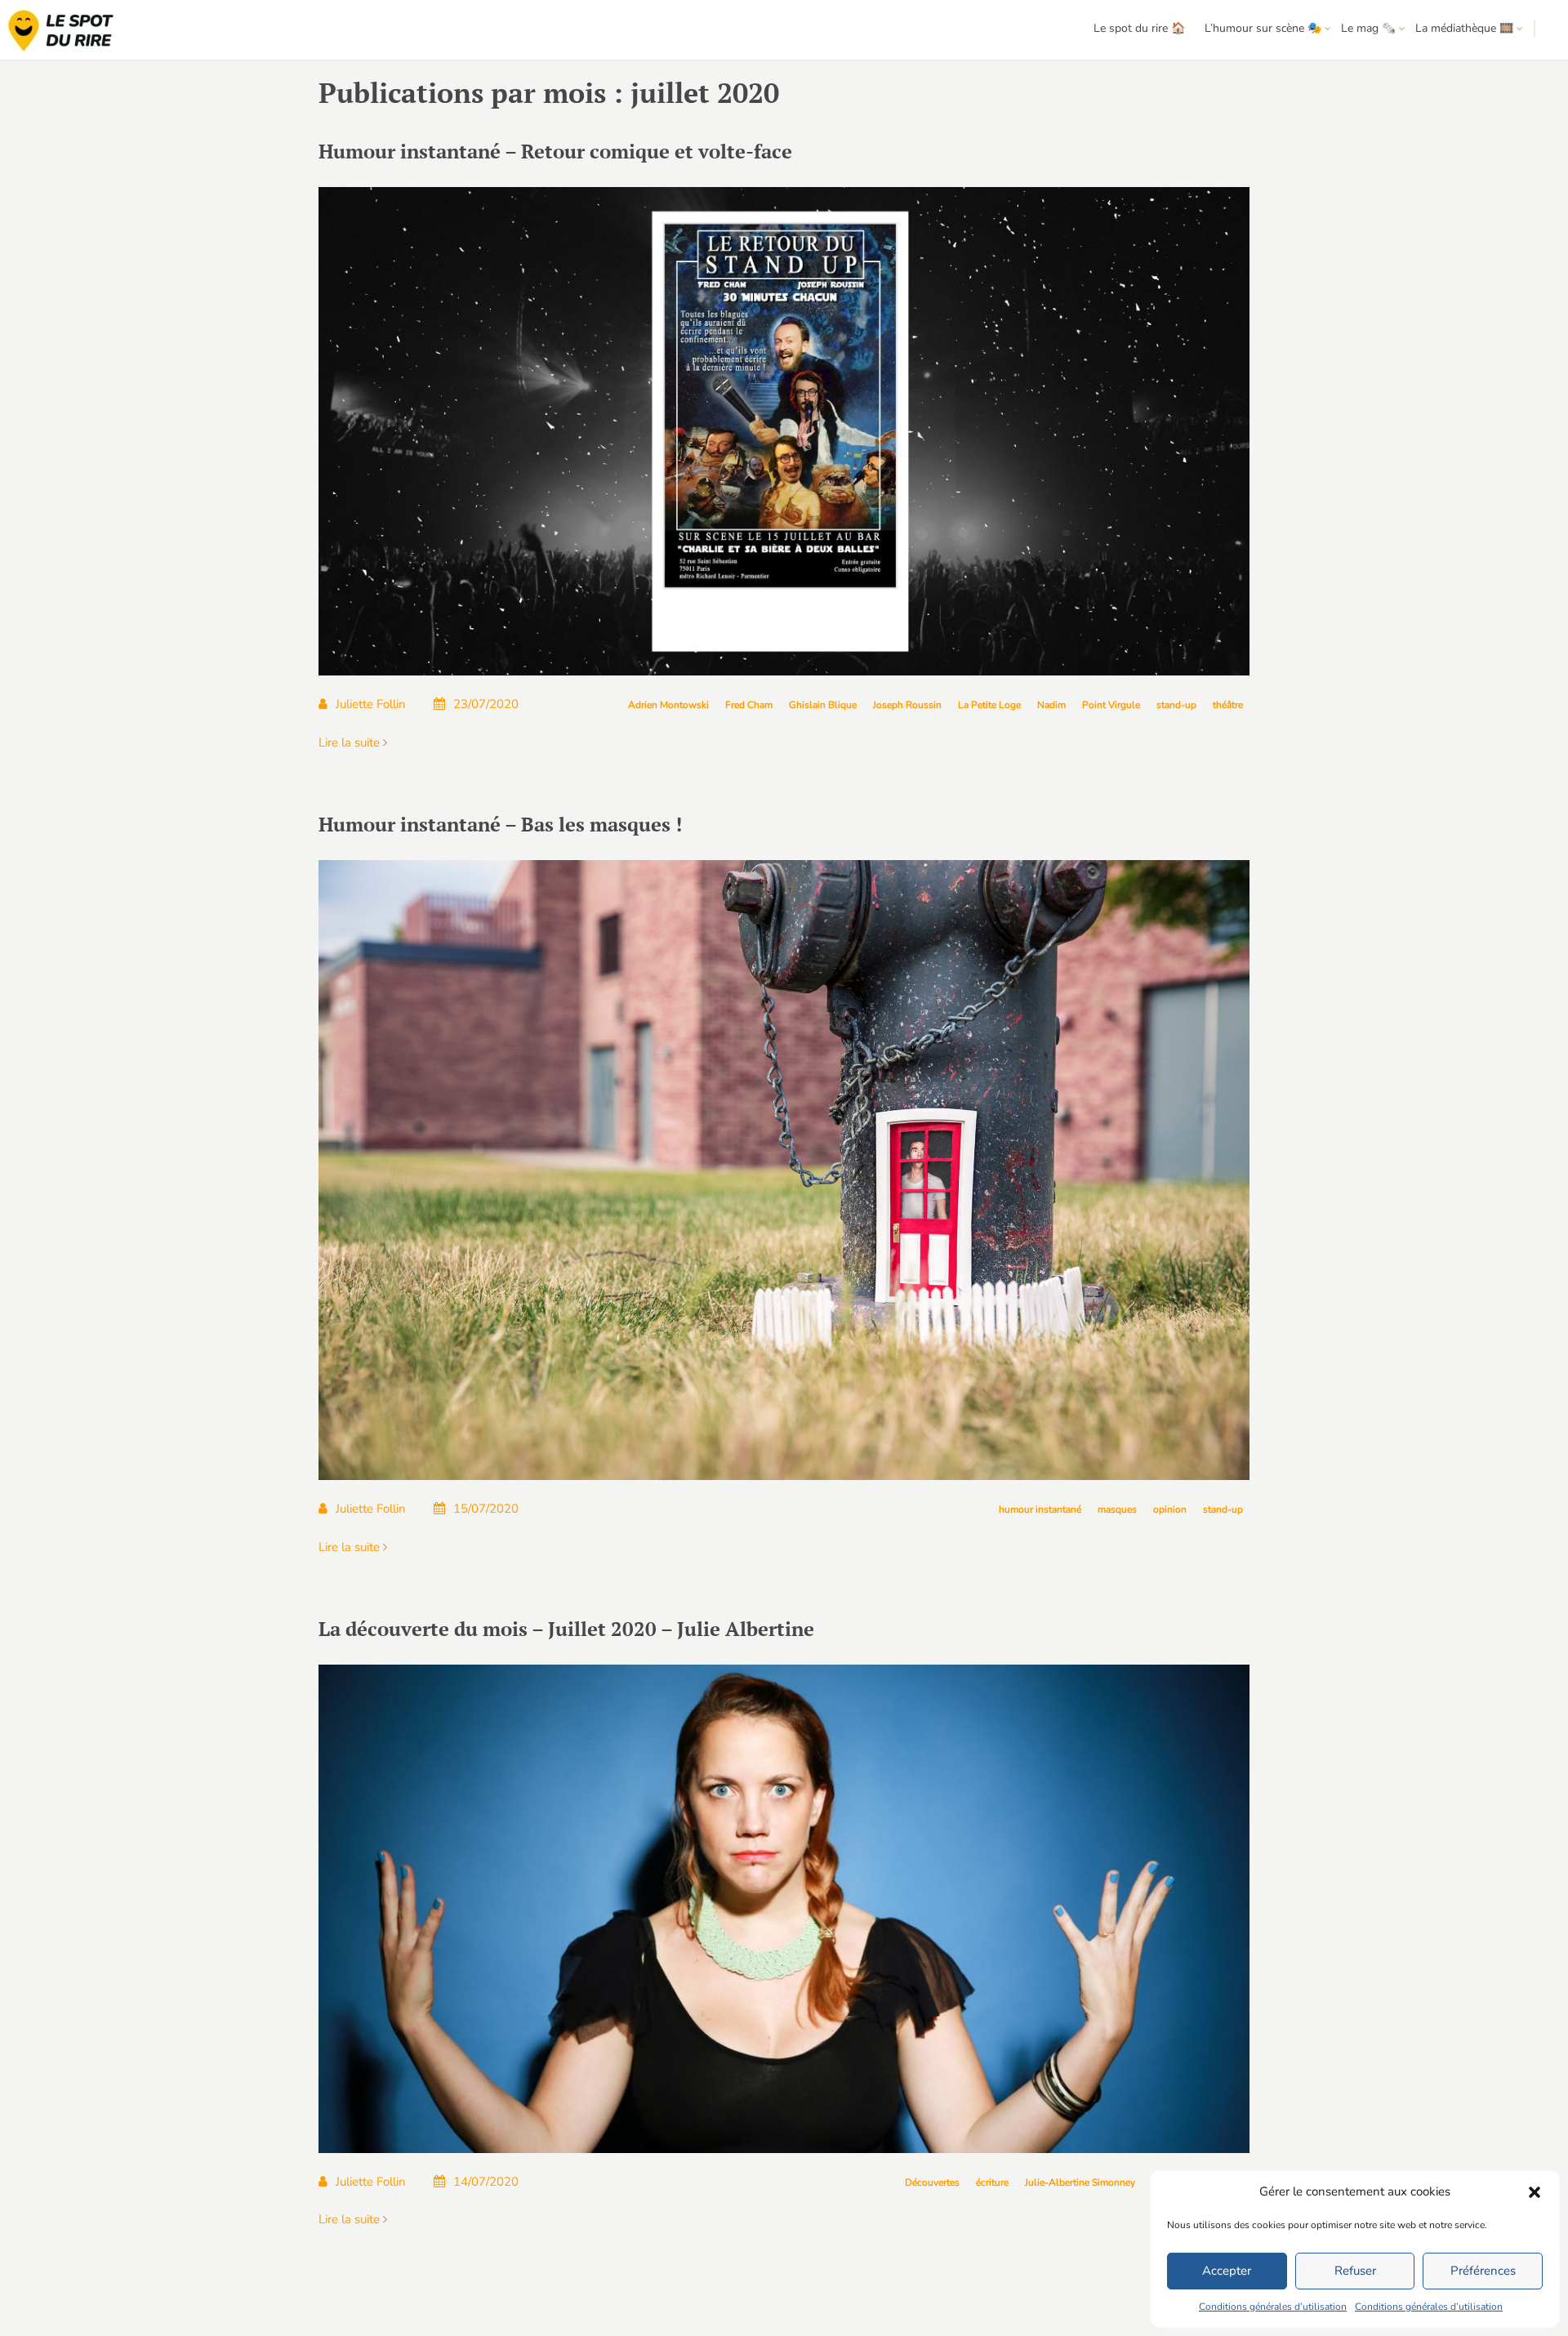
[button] (1535, 2192)
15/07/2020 (486, 1509)
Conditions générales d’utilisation (1273, 2307)
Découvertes (932, 2182)
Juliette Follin (371, 704)
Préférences (1483, 2271)
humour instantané (1040, 1509)
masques (1117, 1509)
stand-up (1176, 705)
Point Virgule (1111, 705)
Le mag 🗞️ (1368, 28)
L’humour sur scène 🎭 (1263, 28)
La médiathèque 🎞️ (1464, 28)
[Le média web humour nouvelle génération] (61, 31)
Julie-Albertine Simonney (1080, 2182)
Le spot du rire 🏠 (1139, 28)
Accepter (1227, 2271)
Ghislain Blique (823, 705)
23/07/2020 (486, 704)
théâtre (1228, 705)
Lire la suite (351, 742)
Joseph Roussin (907, 705)
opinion (1170, 1509)
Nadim (1051, 705)
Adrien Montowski (668, 705)
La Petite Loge (989, 705)
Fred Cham (749, 705)
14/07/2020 (486, 2182)
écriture (992, 2182)
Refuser (1355, 2271)
